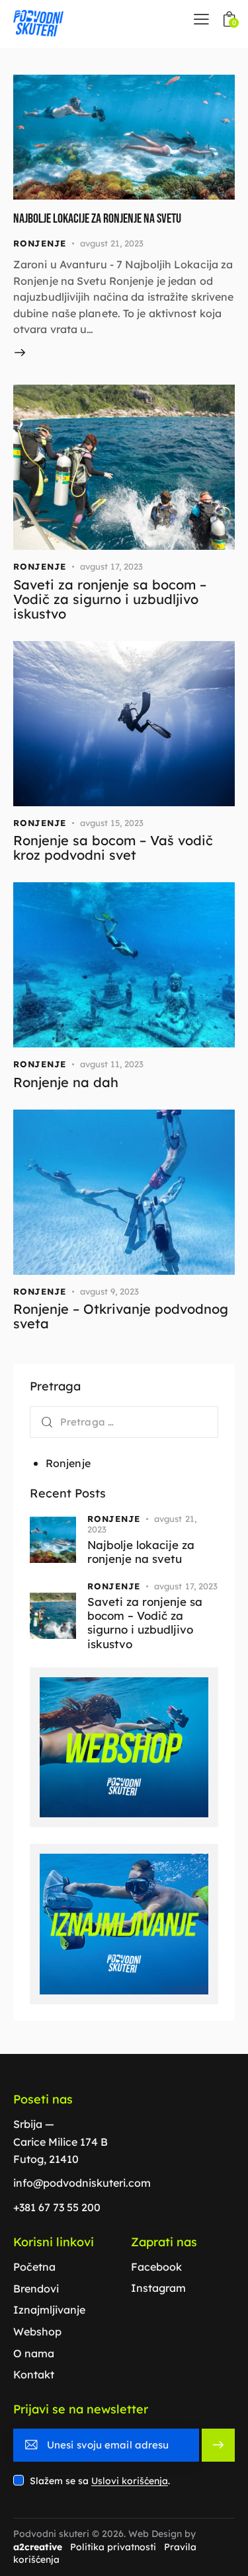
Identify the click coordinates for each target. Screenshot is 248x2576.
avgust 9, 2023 (109, 1291)
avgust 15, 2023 (112, 823)
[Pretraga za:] (124, 1421)
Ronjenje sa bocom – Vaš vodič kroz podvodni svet (113, 848)
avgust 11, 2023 (112, 1064)
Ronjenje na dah (66, 1082)
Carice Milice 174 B (61, 2142)
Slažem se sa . (100, 2481)
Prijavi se (219, 2445)
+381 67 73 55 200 (57, 2207)
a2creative (38, 2547)
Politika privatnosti (113, 2547)
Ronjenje (40, 243)
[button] (201, 19)
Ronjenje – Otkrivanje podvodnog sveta (121, 1316)
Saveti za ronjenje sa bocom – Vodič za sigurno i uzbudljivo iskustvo (110, 599)
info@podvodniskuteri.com (82, 2183)
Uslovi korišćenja (130, 2481)
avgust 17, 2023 (111, 566)
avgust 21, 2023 (112, 243)
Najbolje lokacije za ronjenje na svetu (97, 219)
